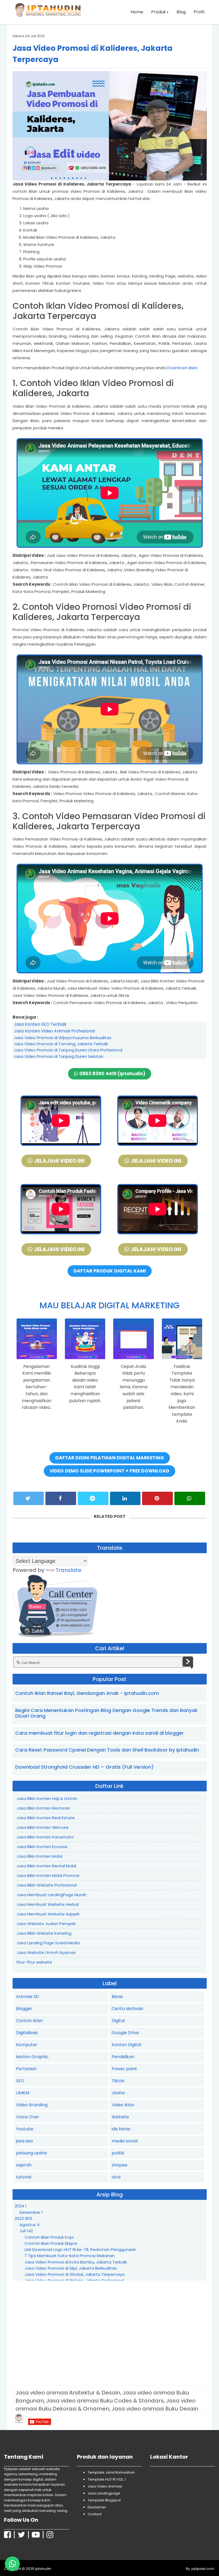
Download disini (182, 368)
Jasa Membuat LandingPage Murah (52, 1895)
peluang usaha (31, 2153)
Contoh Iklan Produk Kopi (49, 2237)
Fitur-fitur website (34, 1962)
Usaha (118, 2093)
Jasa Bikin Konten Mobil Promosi (48, 1875)
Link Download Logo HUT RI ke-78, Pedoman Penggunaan (80, 2249)
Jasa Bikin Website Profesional (47, 1885)
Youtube (25, 2129)
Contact (95, 2514)
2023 (23, 2218)
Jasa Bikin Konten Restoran (43, 1808)
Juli (26, 2231)
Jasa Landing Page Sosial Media (48, 1943)
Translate (69, 1570)
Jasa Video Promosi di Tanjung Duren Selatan (58, 1056)
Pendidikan (123, 2057)
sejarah (24, 2165)
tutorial (24, 2177)
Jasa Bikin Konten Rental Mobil (46, 1866)
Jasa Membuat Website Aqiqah (48, 1914)
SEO (20, 2081)
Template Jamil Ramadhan (111, 2472)
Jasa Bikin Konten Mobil (39, 1856)
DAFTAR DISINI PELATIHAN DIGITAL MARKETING (110, 1458)
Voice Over (28, 2117)
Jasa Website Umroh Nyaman (46, 1952)
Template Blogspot (104, 2500)
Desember (31, 2212)
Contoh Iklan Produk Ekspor (51, 2243)
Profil (199, 12)
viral (116, 2177)
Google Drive (125, 2033)
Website (120, 2117)
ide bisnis (121, 2129)
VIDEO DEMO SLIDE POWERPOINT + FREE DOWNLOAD (109, 1471)
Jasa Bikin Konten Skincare (43, 1827)
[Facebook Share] (61, 1498)
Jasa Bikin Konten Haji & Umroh (47, 1798)
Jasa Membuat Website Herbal (48, 1904)
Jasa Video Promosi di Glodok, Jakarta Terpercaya (75, 2274)
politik (118, 2153)
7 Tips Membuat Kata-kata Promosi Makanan (70, 2256)
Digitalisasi (27, 2033)
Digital (118, 2021)
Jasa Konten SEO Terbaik (40, 1024)
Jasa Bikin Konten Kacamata (45, 1837)
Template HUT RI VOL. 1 (107, 2479)
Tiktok (118, 2081)
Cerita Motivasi (127, 2009)
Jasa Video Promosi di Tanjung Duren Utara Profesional (68, 1050)
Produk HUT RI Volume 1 (41, 2565)
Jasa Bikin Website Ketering (44, 1933)
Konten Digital (126, 2045)
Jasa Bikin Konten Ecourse (42, 1847)
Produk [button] (159, 12)
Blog (181, 12)
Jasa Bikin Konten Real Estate (46, 1818)
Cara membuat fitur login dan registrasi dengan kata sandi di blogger (99, 1733)
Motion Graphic (32, 2057)
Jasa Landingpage (104, 2493)
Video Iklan (123, 2105)
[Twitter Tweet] (29, 1498)
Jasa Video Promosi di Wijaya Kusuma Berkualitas (62, 1038)
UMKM (23, 2093)
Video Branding (32, 2105)
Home (137, 12)
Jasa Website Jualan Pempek (46, 1924)
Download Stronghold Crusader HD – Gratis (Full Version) (84, 1767)
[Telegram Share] (93, 1498)
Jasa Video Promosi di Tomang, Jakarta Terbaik (61, 1044)
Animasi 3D (28, 1997)
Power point (124, 2069)
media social (125, 2141)
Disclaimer (97, 2507)
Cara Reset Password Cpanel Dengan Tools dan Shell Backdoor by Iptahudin (107, 1750)
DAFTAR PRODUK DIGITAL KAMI (110, 1271)
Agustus (30, 2225)
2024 (21, 2206)
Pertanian (26, 2069)
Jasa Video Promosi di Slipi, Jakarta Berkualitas (71, 2268)
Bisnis (117, 1997)
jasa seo (24, 2141)
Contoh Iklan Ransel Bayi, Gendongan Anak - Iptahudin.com (87, 1693)
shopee (120, 2165)
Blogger (24, 2009)
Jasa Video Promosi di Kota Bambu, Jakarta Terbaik (76, 2262)
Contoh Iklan (29, 2021)
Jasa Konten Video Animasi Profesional (54, 1031)
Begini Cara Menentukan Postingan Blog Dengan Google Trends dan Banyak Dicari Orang (106, 1713)
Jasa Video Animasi (105, 2486)
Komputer (27, 2045)
